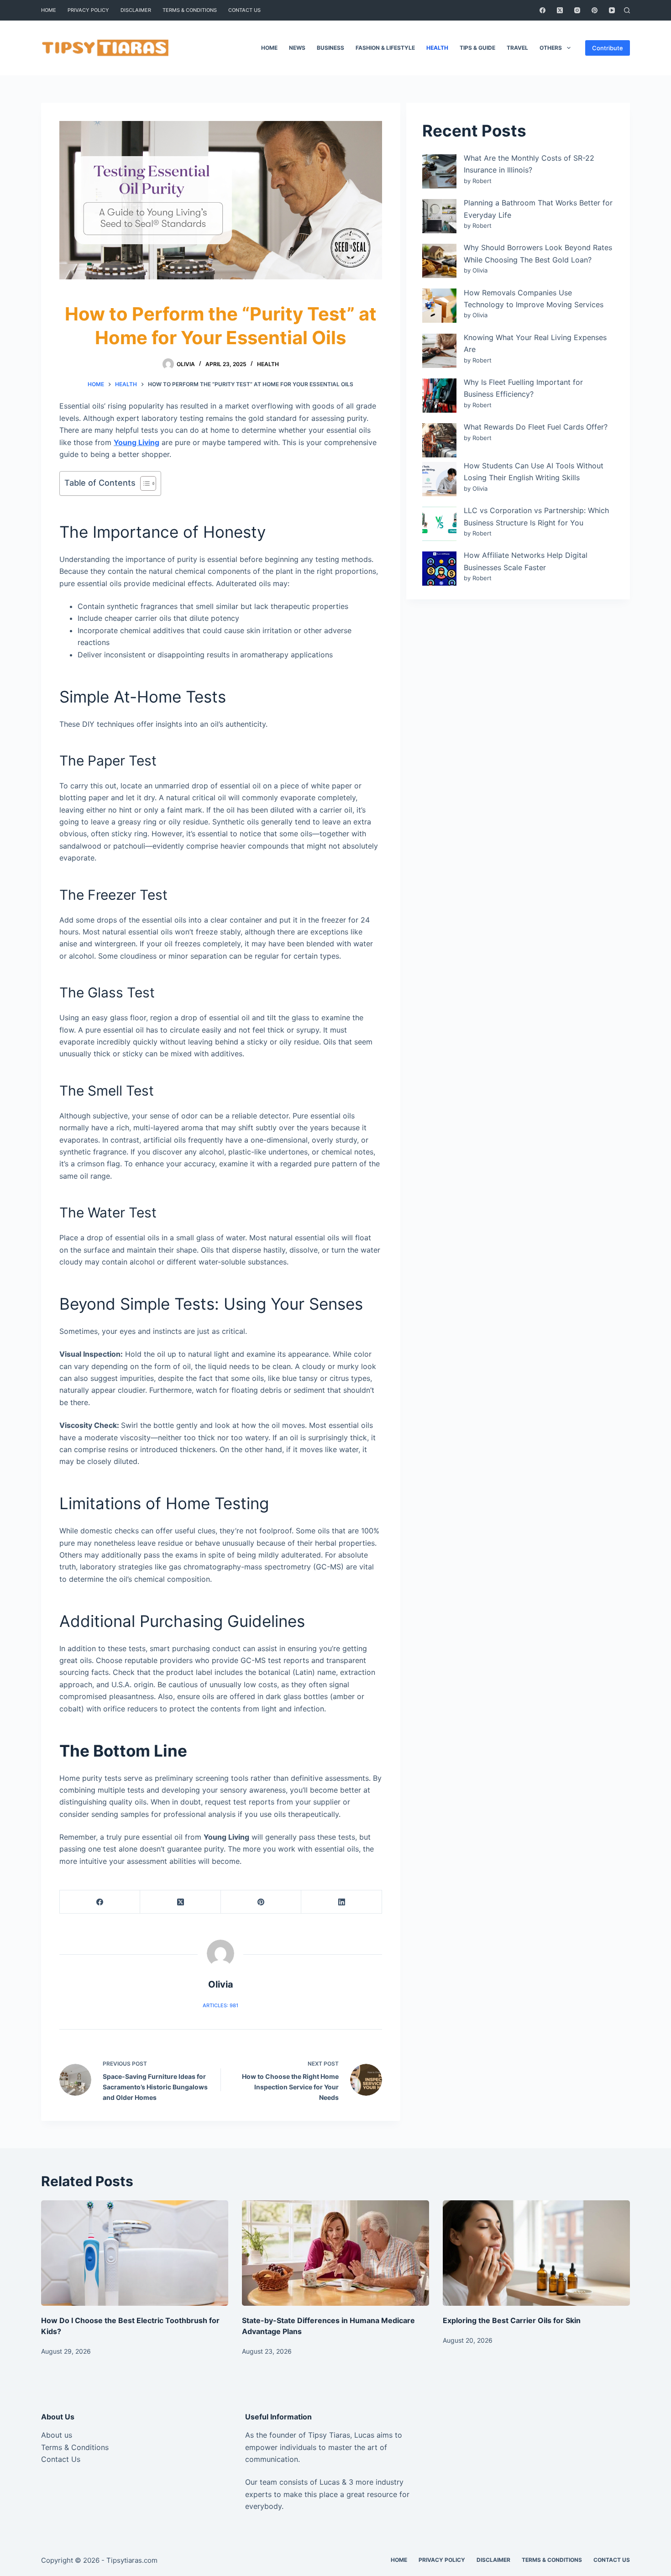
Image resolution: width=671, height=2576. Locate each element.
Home (49, 10)
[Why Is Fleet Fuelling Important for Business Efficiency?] (439, 396)
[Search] (627, 10)
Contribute (608, 48)
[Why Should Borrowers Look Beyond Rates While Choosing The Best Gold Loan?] (439, 261)
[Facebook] (543, 10)
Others (551, 48)
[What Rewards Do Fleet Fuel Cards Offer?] (439, 440)
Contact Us (61, 2459)
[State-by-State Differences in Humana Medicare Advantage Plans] (335, 2253)
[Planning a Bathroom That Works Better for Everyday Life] (439, 216)
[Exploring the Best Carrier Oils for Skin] (536, 2253)
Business (330, 48)
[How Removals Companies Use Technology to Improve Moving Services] (439, 306)
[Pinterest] (595, 10)
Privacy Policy (88, 10)
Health (437, 48)
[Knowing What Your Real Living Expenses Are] (439, 351)
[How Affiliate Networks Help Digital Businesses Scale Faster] (439, 569)
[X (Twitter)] (560, 10)
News (297, 48)
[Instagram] (577, 10)
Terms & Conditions (190, 10)
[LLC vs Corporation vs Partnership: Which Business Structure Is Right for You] (439, 524)
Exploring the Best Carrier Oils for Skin (512, 2320)
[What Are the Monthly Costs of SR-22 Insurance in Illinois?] (439, 171)
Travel (517, 48)
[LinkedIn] (341, 1902)
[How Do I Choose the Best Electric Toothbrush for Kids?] (135, 2253)
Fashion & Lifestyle (385, 48)
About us (57, 2435)
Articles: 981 (220, 2005)
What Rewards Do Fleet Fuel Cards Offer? (536, 427)
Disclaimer (136, 10)
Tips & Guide (477, 48)
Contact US (244, 10)
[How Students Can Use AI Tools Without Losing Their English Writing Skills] (439, 479)
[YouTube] (612, 10)
